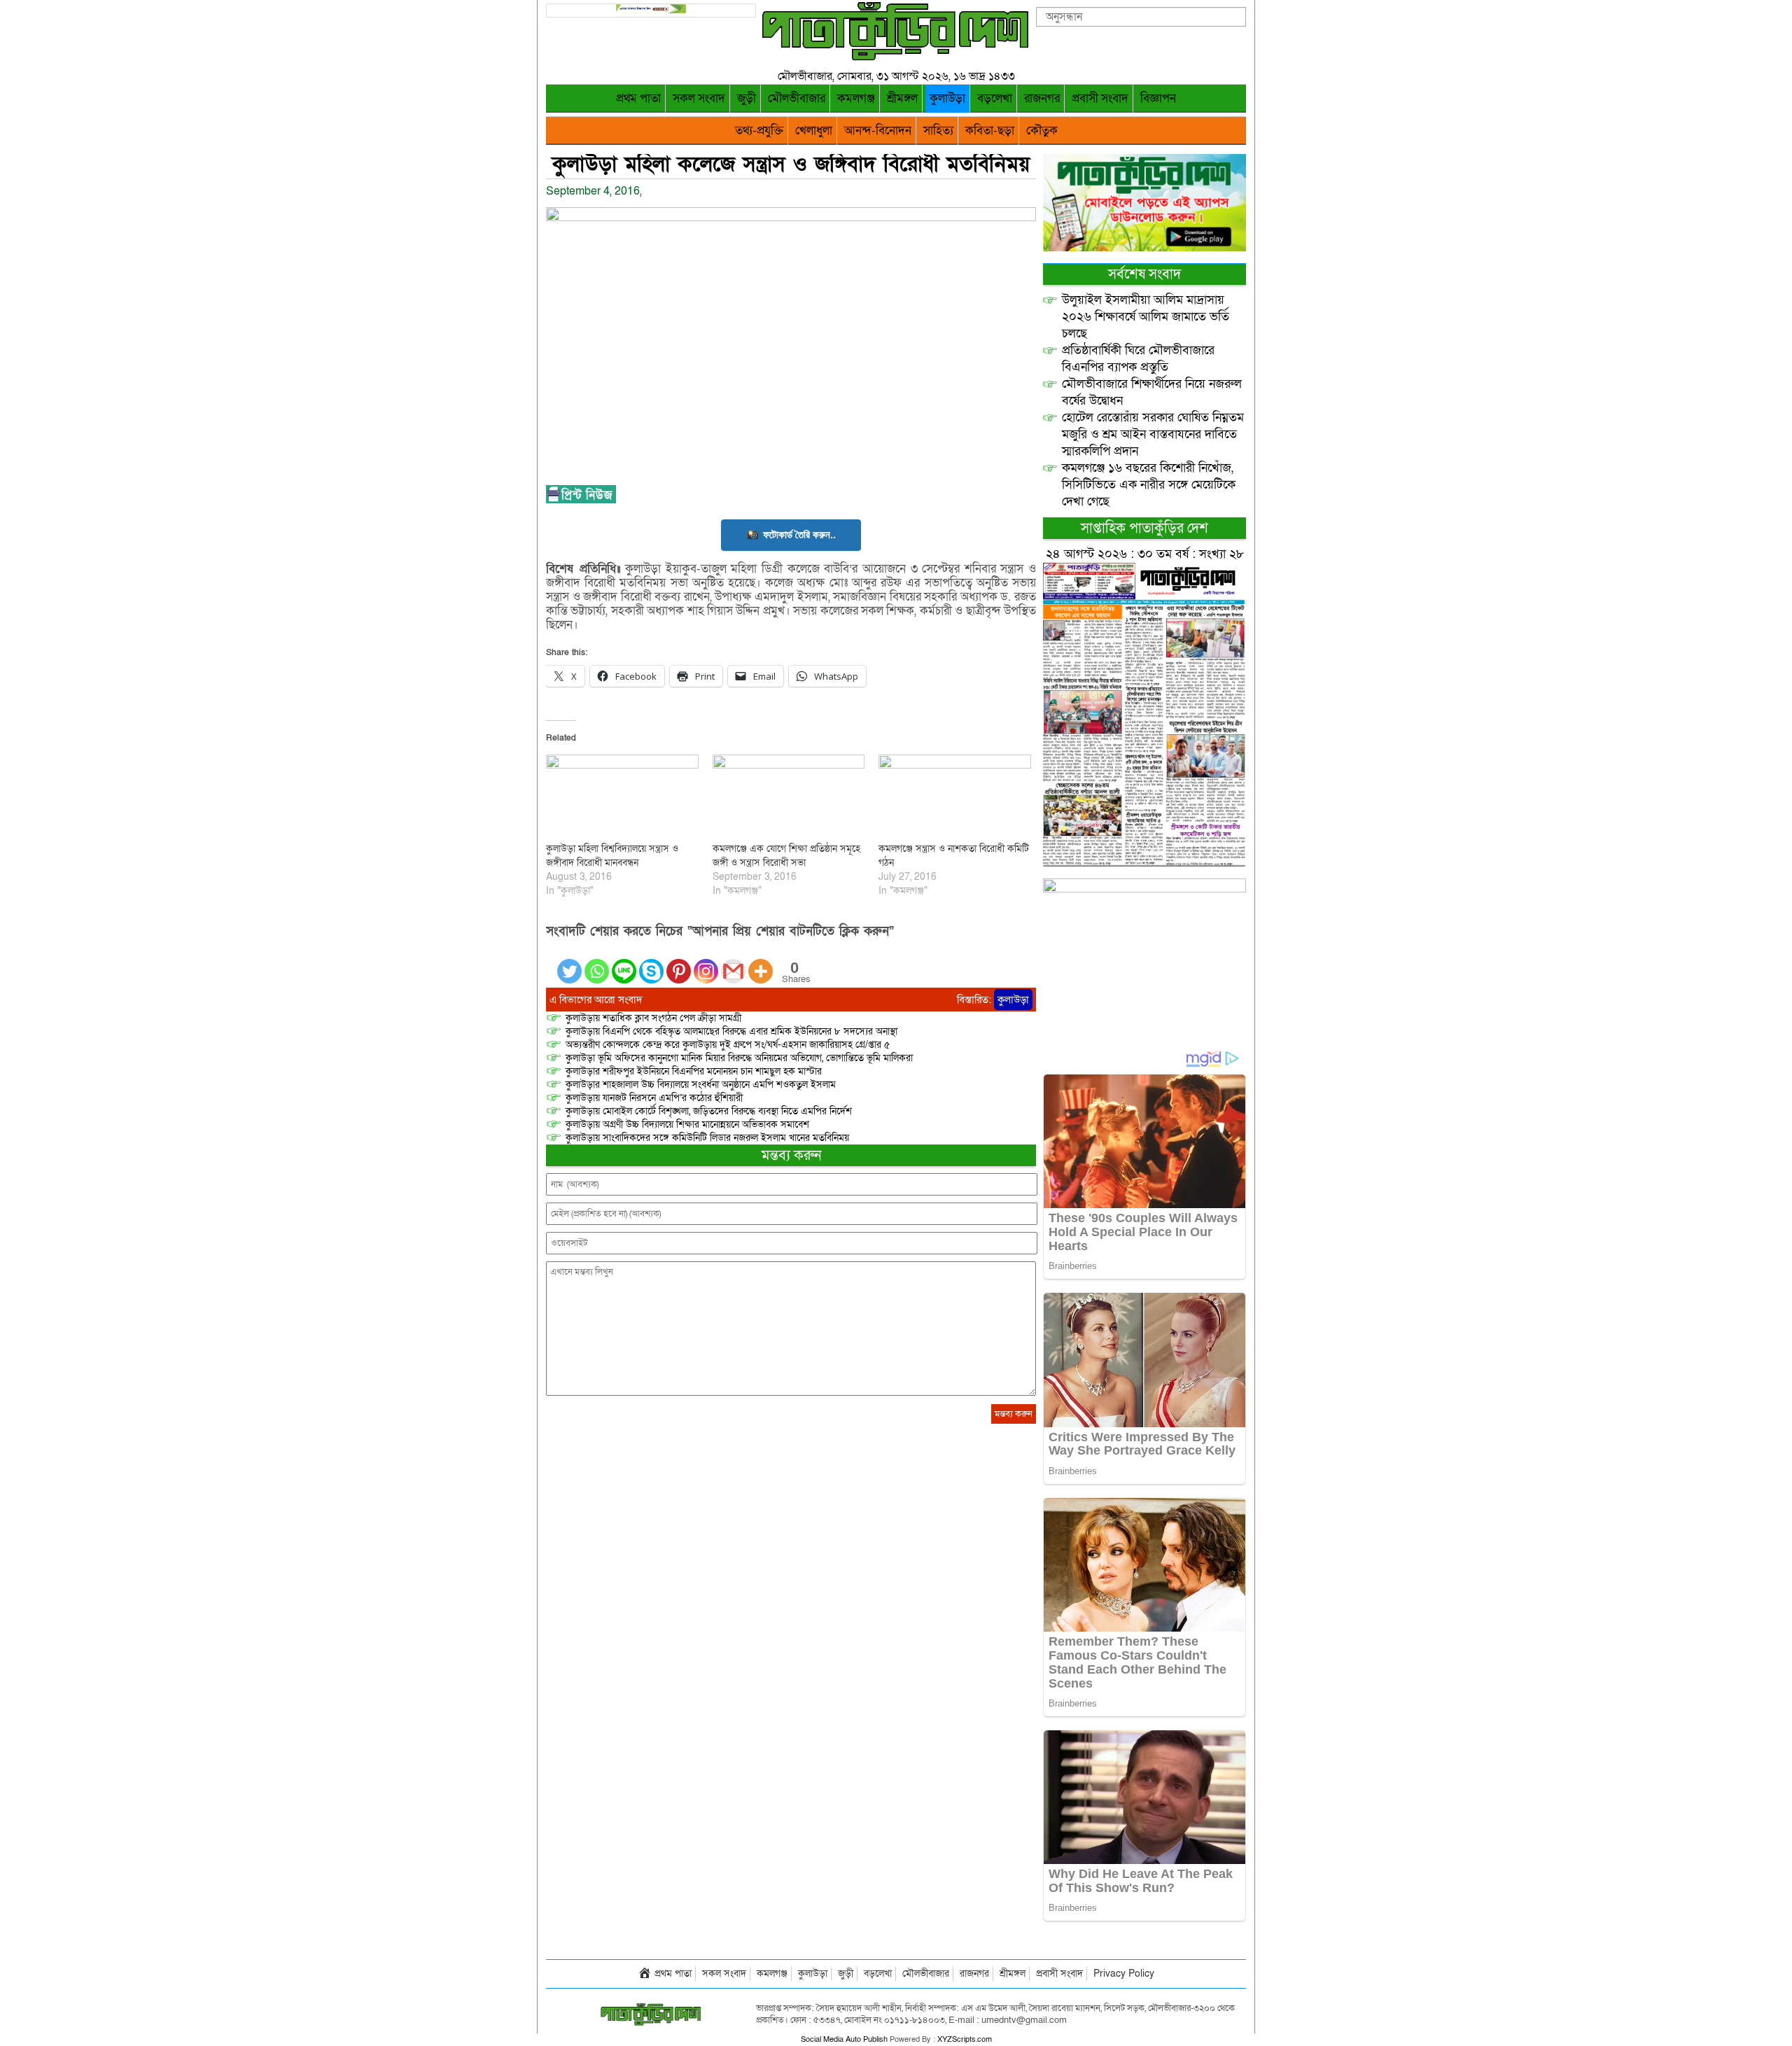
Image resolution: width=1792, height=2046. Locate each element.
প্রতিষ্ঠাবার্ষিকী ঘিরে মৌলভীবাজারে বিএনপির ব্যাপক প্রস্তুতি (1138, 359)
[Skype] (651, 963)
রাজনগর (1042, 98)
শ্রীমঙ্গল (902, 98)
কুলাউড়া (947, 98)
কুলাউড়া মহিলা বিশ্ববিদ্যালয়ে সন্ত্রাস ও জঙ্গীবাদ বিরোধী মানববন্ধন (612, 856)
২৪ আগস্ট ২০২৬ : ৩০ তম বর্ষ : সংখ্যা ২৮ (1145, 554)
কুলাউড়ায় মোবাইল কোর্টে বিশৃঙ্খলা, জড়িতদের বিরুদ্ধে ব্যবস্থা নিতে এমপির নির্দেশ (709, 1111)
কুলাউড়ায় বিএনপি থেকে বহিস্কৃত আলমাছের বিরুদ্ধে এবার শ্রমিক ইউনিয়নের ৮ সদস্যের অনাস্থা (731, 1031)
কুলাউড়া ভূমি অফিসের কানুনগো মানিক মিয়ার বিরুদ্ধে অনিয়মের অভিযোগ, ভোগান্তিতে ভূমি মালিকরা (739, 1058)
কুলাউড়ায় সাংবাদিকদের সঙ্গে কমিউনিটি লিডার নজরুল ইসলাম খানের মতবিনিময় (707, 1138)
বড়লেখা (995, 98)
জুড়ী (747, 98)
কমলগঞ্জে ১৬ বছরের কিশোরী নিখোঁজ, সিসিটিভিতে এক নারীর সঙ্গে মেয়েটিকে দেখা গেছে (1149, 485)
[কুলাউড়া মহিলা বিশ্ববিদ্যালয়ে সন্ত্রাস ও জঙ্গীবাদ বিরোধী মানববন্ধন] (622, 798)
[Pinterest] (679, 963)
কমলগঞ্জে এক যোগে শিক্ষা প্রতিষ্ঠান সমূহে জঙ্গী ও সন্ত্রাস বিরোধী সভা (786, 856)
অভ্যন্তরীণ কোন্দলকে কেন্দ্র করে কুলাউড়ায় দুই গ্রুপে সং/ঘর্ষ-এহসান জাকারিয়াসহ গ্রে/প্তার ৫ (728, 1045)
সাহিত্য (938, 131)
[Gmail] (733, 963)
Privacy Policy (1124, 1974)
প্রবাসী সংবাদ (1100, 98)
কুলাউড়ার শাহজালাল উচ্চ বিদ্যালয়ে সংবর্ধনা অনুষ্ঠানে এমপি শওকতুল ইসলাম (701, 1085)
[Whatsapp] (597, 963)
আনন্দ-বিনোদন (878, 131)
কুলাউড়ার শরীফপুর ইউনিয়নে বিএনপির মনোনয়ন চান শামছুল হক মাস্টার (694, 1071)
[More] (761, 963)
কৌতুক (1042, 131)
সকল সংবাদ (699, 98)
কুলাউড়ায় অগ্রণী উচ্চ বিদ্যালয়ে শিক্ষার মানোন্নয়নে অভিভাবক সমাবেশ (687, 1124)
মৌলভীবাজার (797, 98)
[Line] (624, 963)
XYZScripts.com (965, 2039)
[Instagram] (706, 963)
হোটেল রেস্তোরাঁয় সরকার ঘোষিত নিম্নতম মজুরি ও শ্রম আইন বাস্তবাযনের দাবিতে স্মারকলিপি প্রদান (1153, 434)
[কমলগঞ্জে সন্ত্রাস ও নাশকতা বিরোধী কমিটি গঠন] (955, 798)
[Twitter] (569, 963)
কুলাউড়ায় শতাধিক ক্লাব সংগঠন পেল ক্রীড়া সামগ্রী (653, 1018)
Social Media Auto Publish (844, 2039)
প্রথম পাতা (638, 98)
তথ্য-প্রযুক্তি (759, 131)
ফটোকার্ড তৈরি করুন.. (799, 534)
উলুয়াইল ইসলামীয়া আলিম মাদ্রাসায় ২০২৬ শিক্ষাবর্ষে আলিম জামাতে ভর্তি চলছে (1146, 317)
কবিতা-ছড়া (990, 131)
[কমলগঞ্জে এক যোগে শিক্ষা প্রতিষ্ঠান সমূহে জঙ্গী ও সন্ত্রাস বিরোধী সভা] (789, 798)
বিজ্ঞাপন (1158, 98)
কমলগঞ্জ (856, 98)
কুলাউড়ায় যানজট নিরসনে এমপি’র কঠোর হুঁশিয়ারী (654, 1098)
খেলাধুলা (814, 131)
